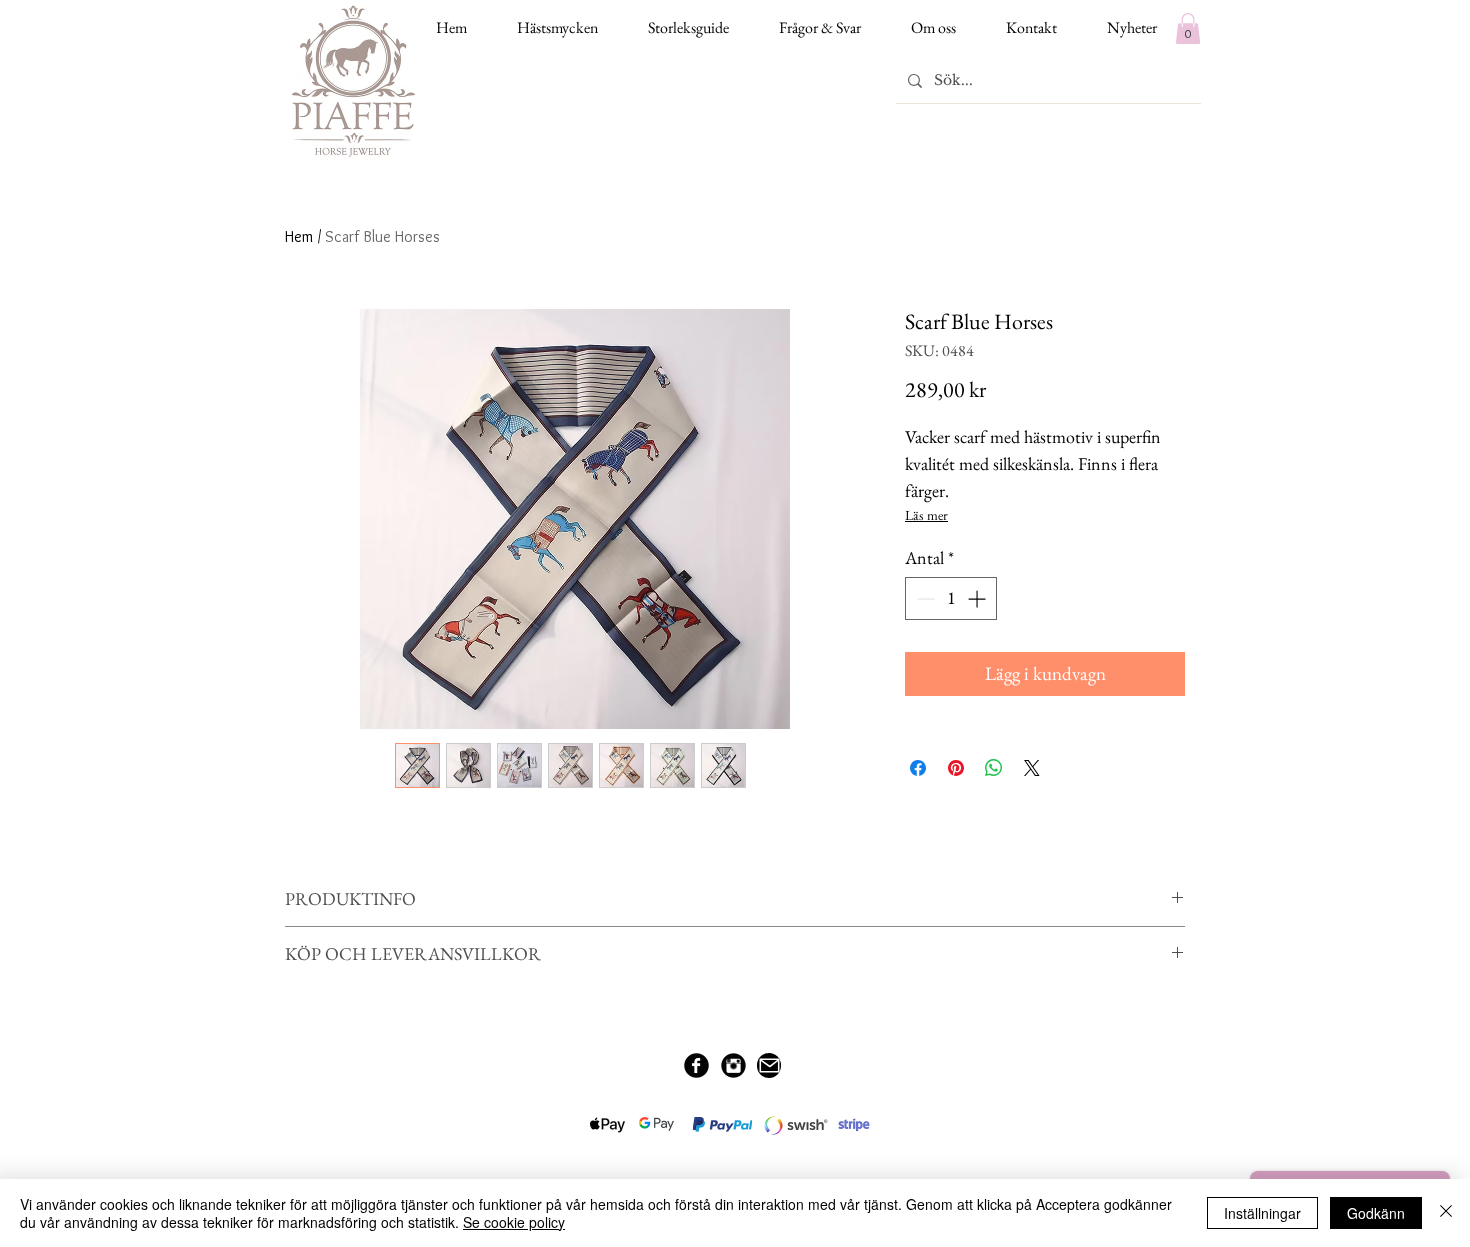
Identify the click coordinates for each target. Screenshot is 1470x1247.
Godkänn (1376, 1213)
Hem (299, 236)
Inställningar (1262, 1213)
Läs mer (926, 515)
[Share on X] (1032, 768)
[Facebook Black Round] (696, 1065)
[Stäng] (1446, 1213)
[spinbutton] (951, 598)
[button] (1188, 28)
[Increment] (978, 598)
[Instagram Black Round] (733, 1065)
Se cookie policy (514, 1222)
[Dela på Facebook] (918, 768)
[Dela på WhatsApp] (994, 768)
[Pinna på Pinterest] (956, 768)
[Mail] (769, 1065)
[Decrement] (923, 598)
